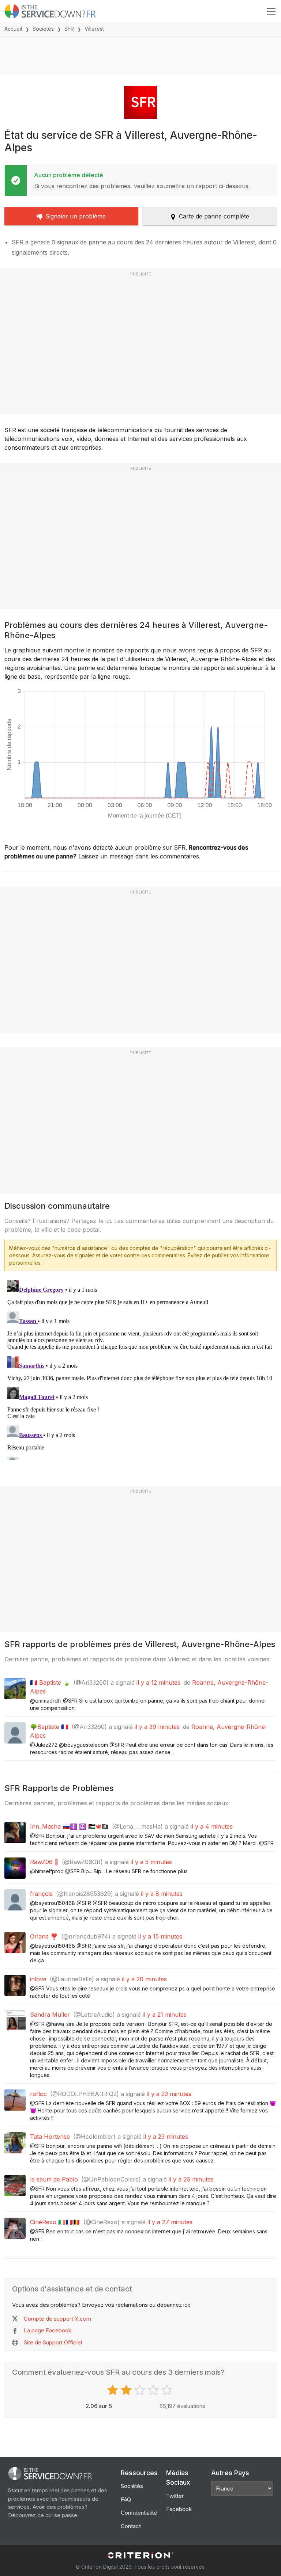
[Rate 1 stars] (114, 2390)
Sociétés (43, 29)
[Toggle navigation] (271, 11)
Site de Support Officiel (53, 2342)
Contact (131, 2526)
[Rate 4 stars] (154, 2390)
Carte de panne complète (214, 216)
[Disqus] (140, 1368)
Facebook (179, 2509)
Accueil (13, 29)
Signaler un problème (76, 216)
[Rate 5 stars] (168, 2390)
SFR (69, 29)
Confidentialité (139, 2513)
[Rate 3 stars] (141, 2390)
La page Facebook (48, 2330)
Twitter (175, 2496)
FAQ (126, 2499)
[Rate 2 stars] (127, 2390)
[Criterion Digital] (140, 2555)
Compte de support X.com (57, 2319)
